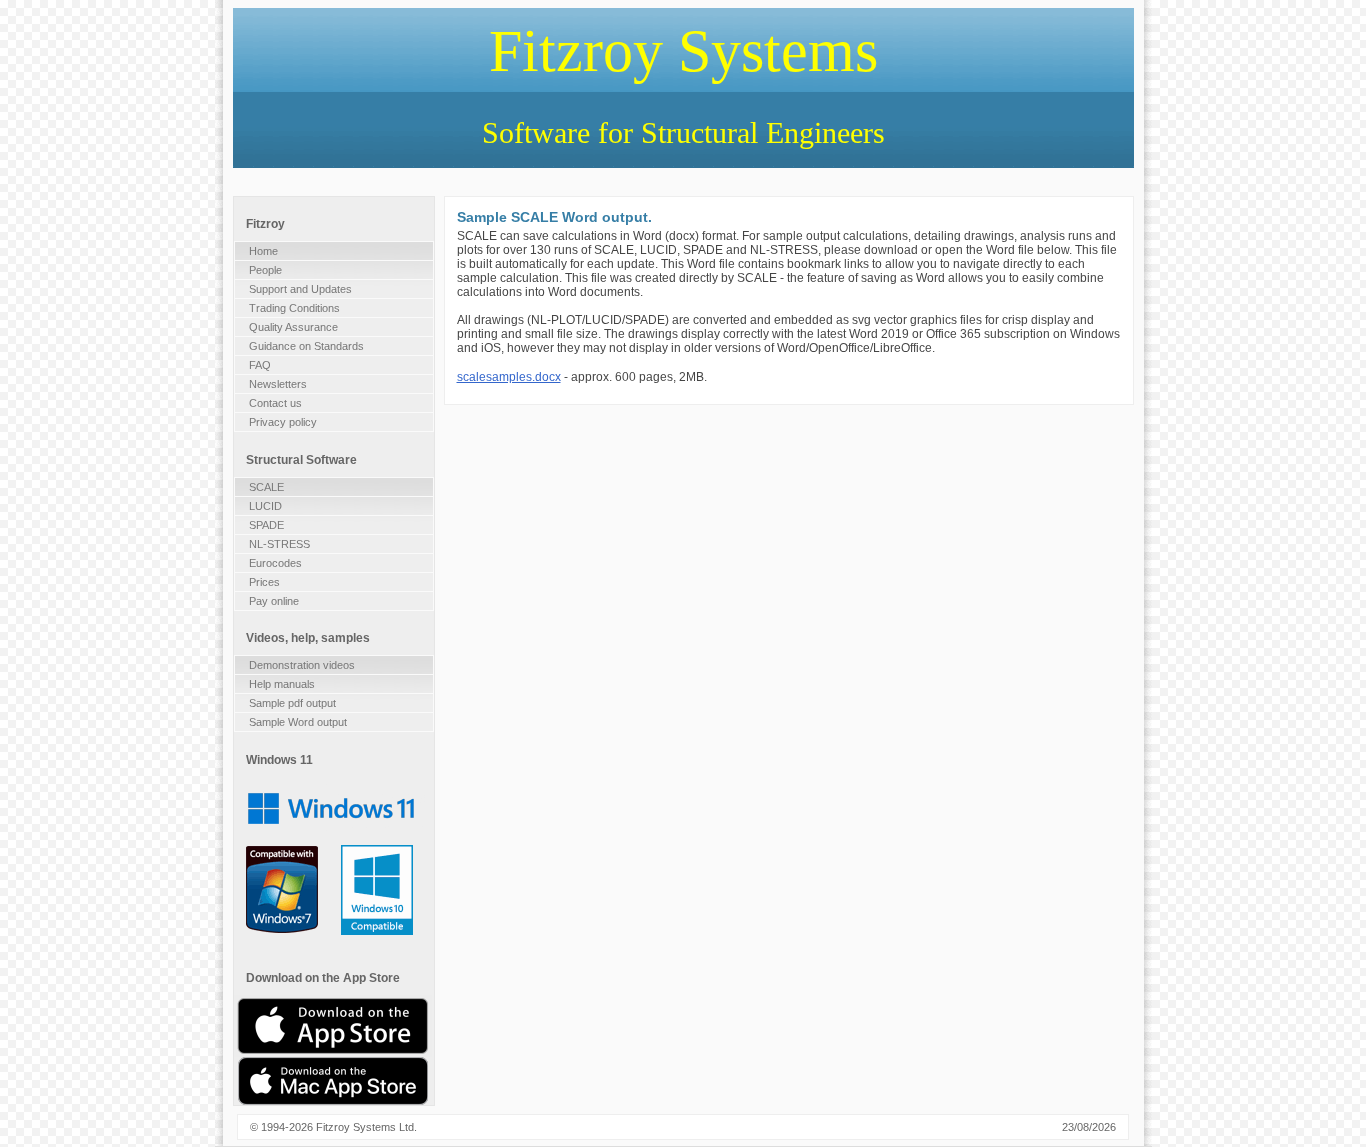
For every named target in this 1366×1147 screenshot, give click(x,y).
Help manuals (282, 684)
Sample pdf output (292, 703)
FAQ (260, 365)
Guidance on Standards (306, 346)
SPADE (266, 525)
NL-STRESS (279, 544)
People (265, 270)
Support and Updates (300, 289)
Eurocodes (275, 563)
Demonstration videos (302, 665)
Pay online (274, 601)
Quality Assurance (293, 327)
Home (263, 251)
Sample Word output (298, 722)
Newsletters (278, 384)
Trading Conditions (294, 308)
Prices (264, 582)
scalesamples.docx (509, 377)
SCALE (266, 487)
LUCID (265, 506)
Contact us (275, 403)
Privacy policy (283, 422)
